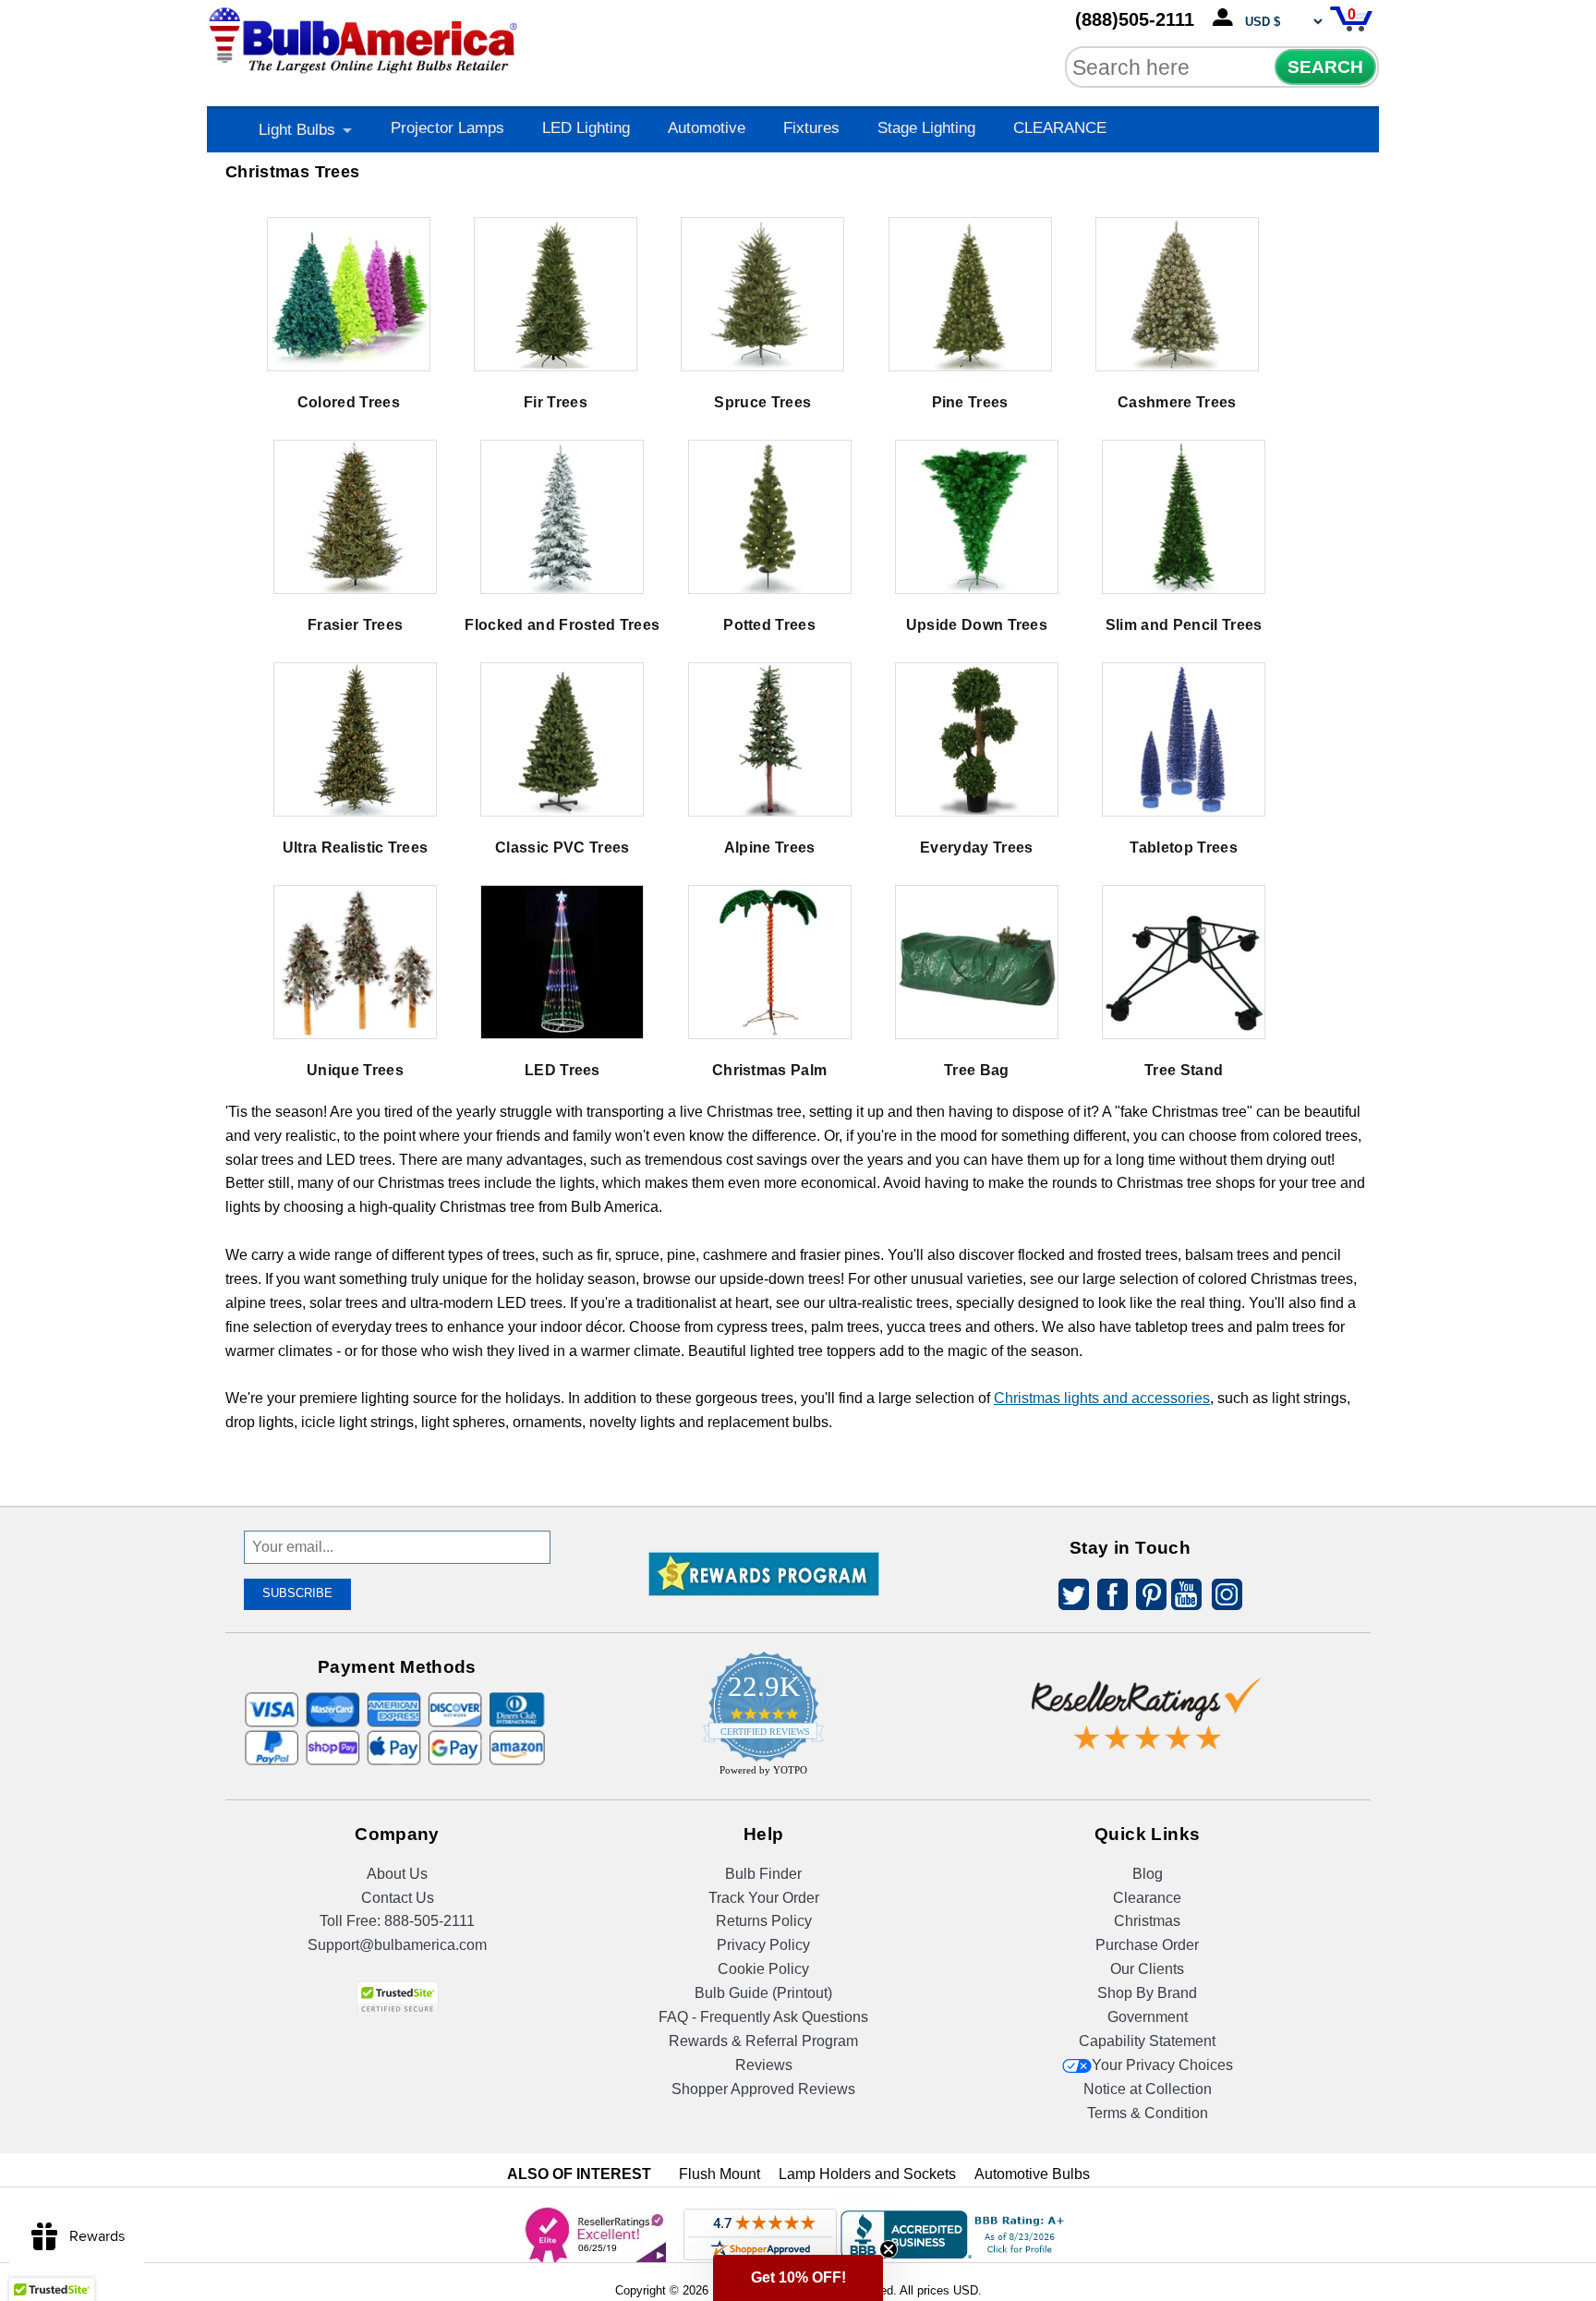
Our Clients (1147, 1969)
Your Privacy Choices (1162, 2065)
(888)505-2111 (1135, 19)
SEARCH (1325, 67)
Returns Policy (764, 1921)
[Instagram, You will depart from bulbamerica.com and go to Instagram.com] (1224, 1598)
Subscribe (297, 1593)
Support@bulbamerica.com (397, 1945)
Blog (1148, 1874)
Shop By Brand (1147, 1993)
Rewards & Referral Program (763, 2041)
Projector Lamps (447, 128)
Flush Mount (719, 2174)
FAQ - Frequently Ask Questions (763, 2017)
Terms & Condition (1148, 2113)
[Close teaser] (889, 2249)
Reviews (764, 2065)
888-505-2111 (429, 1921)
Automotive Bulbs (1032, 2174)
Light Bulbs (297, 130)
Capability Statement (1147, 2041)
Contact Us (398, 1898)
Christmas (1147, 1921)
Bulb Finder (763, 1874)
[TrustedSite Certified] (397, 1998)
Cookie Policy (763, 1969)
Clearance (1147, 1898)
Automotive (707, 128)
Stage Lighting (926, 128)
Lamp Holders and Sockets (867, 2174)
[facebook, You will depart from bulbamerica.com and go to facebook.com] (1107, 1598)
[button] (798, 2278)
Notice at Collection (1148, 2089)
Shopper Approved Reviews (763, 2089)
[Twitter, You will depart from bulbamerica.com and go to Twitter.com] (1069, 1598)
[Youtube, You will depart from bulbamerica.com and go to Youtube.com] (1185, 1598)
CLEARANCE (1060, 128)
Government (1148, 2017)
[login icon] (1227, 18)
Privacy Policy (763, 1945)
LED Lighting (586, 128)
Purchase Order (1147, 1945)
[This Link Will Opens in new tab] (1147, 1699)
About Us (397, 1874)
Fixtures (811, 128)
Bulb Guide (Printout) (763, 1993)
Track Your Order (764, 1898)
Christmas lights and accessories (1102, 1398)
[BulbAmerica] (365, 36)
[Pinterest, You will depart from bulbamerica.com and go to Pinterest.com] (1146, 1598)
